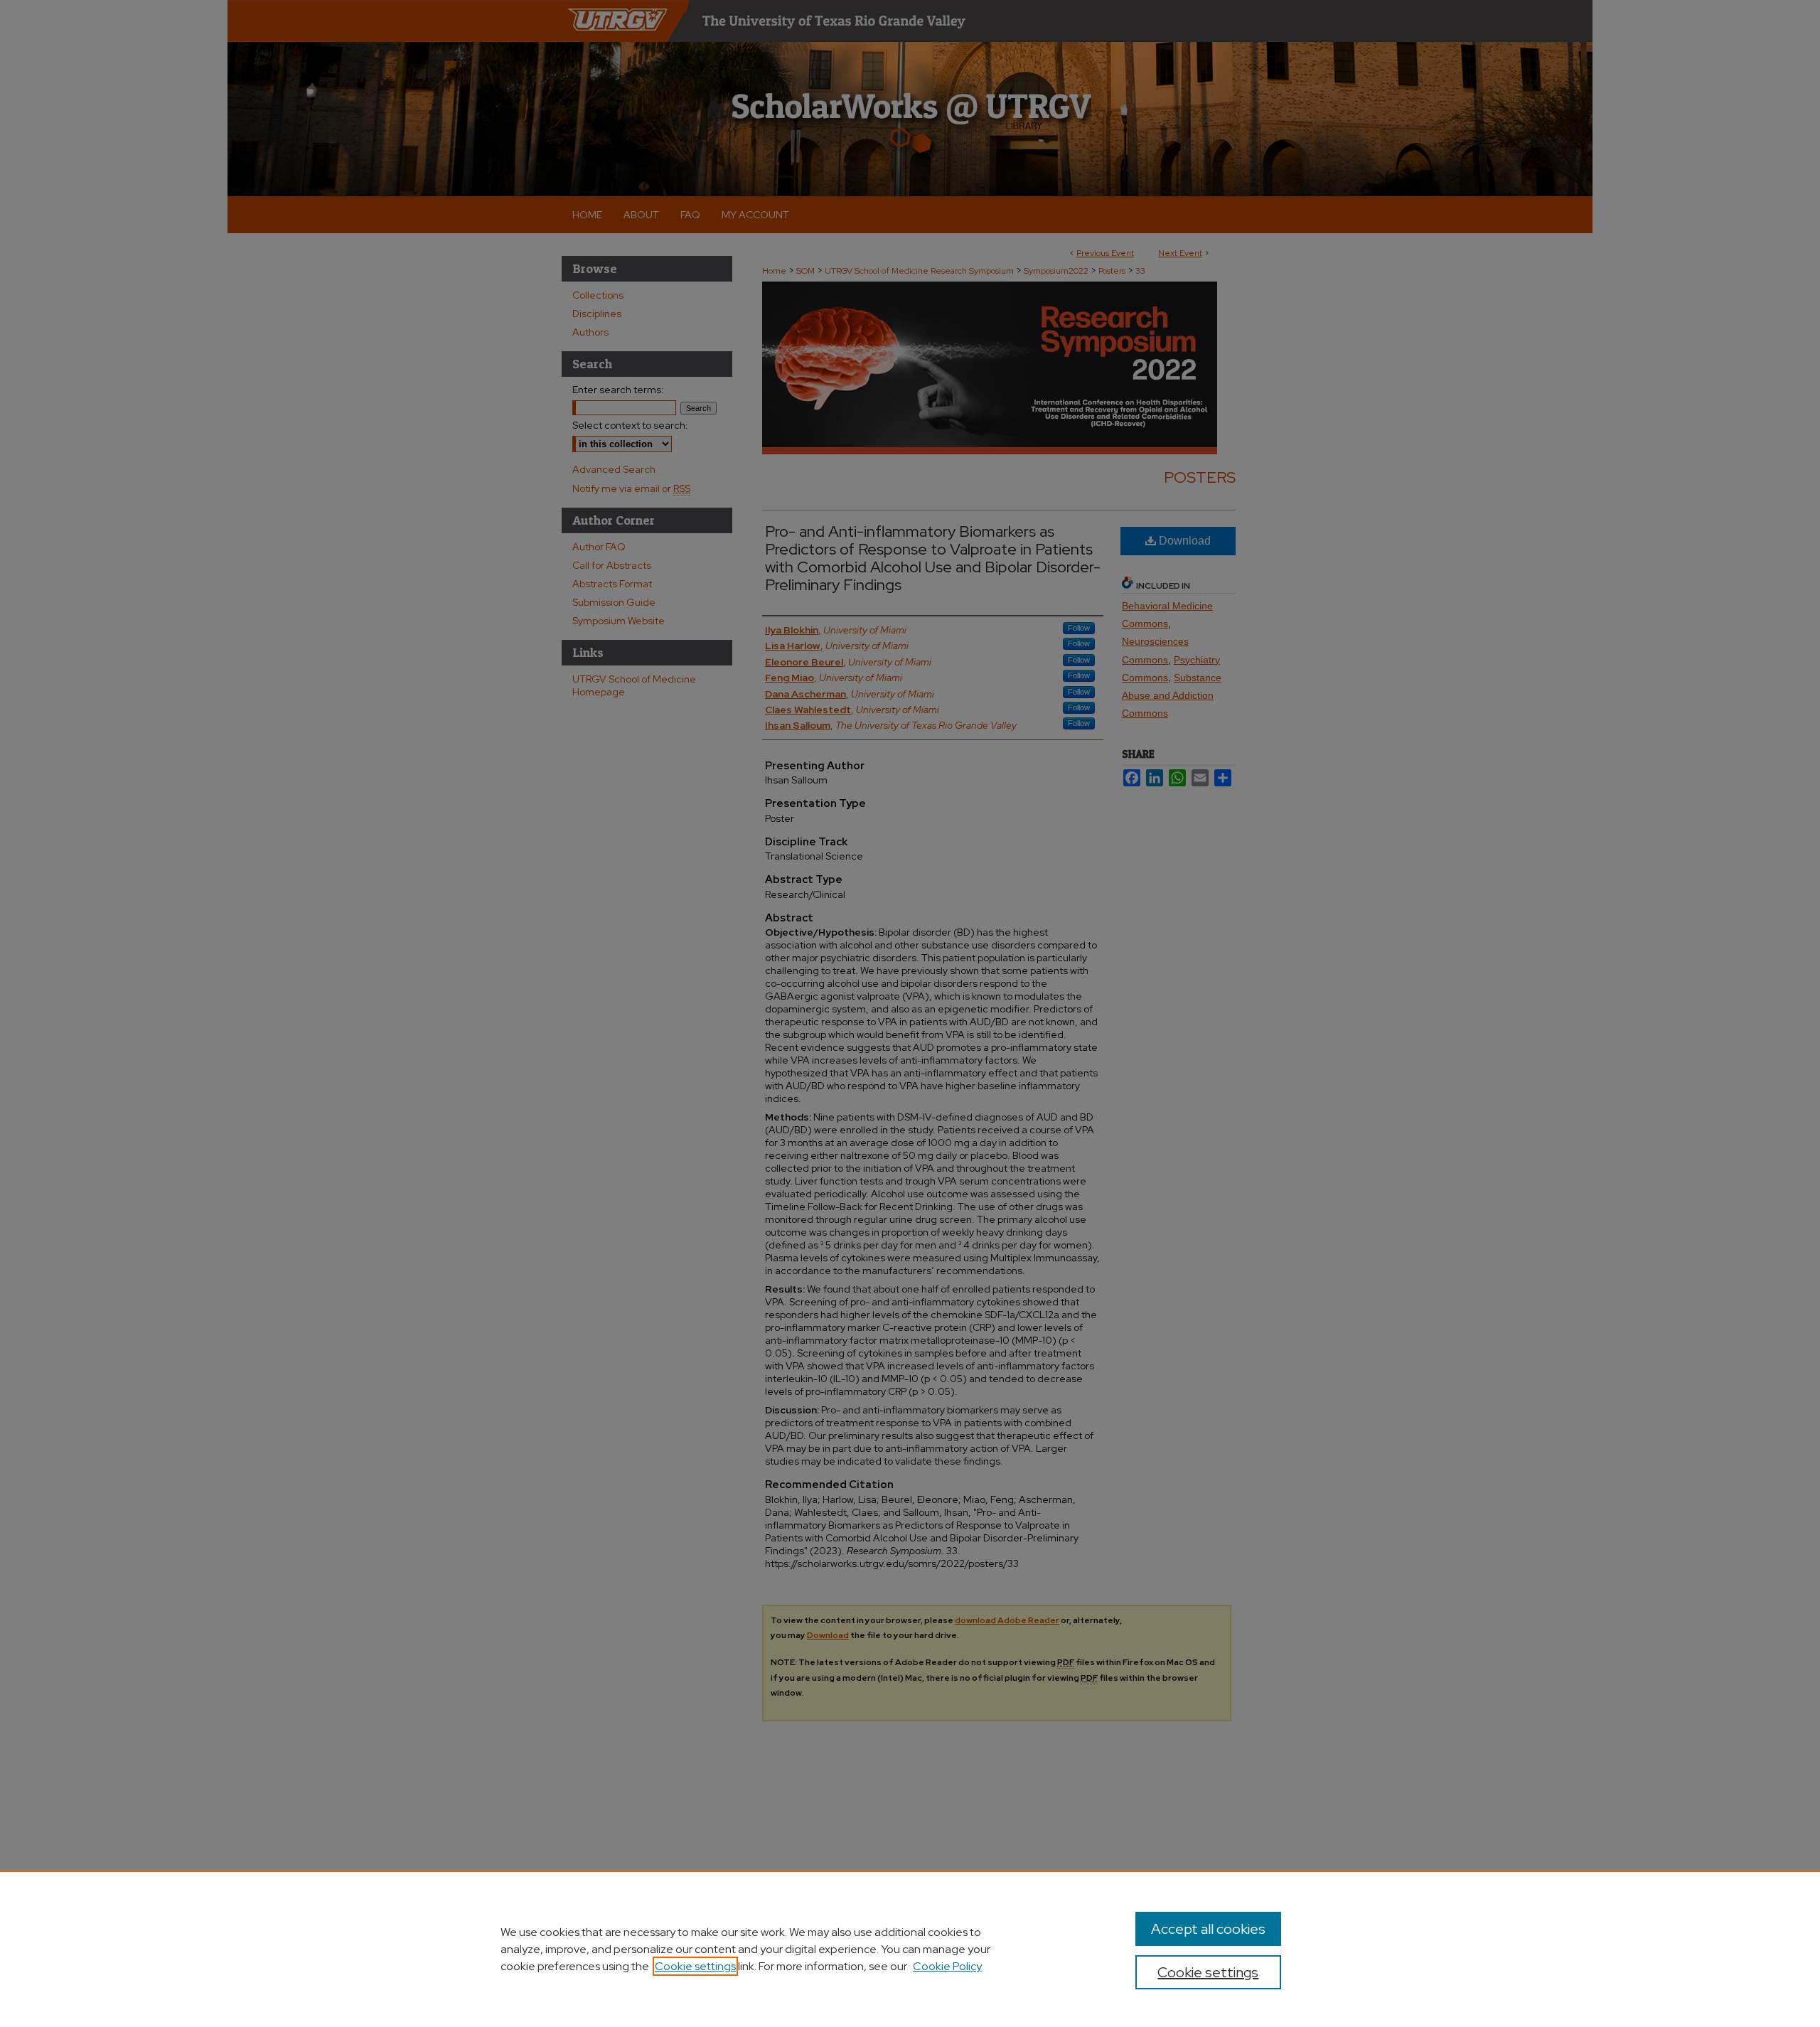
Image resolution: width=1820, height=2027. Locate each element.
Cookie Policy (947, 1966)
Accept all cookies (1208, 1929)
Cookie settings (695, 1966)
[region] (910, 1949)
